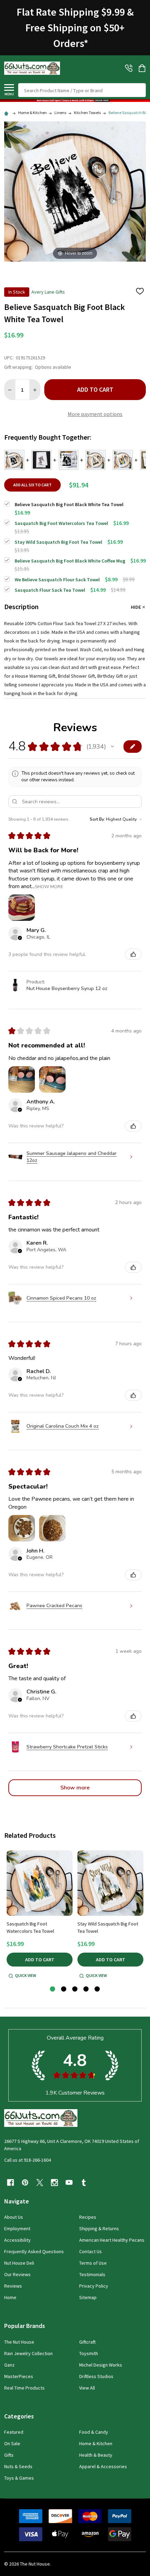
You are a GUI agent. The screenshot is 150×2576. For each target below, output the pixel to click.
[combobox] (82, 90)
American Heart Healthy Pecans (112, 2240)
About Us (14, 2217)
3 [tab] (75, 1989)
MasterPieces (19, 2376)
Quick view (26, 1975)
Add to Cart (95, 389)
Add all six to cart (32, 485)
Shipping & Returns (99, 2228)
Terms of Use (93, 2263)
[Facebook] (10, 2183)
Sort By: (97, 819)
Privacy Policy (94, 2286)
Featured (14, 2432)
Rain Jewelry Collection (28, 2353)
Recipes (88, 2217)
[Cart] (143, 68)
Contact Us (91, 2251)
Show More (49, 886)
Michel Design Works (101, 2365)
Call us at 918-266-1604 (28, 2160)
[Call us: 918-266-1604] (129, 68)
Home (10, 2297)
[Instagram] (54, 2183)
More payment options (95, 414)
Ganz (9, 2365)
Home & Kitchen (96, 2443)
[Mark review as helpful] (133, 954)
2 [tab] (64, 1989)
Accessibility (17, 2240)
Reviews (13, 2286)
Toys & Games (19, 2478)
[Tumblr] (84, 2183)
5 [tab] (97, 1989)
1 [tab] (53, 1989)
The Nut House (19, 2342)
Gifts (9, 2455)
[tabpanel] (40, 1915)
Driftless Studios (96, 2376)
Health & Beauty (96, 2455)
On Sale (12, 2443)
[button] (75, 101)
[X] (40, 2183)
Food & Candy (94, 2432)
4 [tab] (86, 1989)
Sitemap (88, 2297)
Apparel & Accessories (103, 2466)
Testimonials (92, 2274)
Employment (17, 2228)
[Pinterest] (25, 2183)
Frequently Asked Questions (34, 2251)
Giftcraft (87, 2342)
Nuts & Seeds (18, 2466)
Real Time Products (24, 2388)
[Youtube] (69, 2183)
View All (87, 2388)
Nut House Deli (19, 2263)
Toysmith (89, 2353)
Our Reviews (17, 2274)
